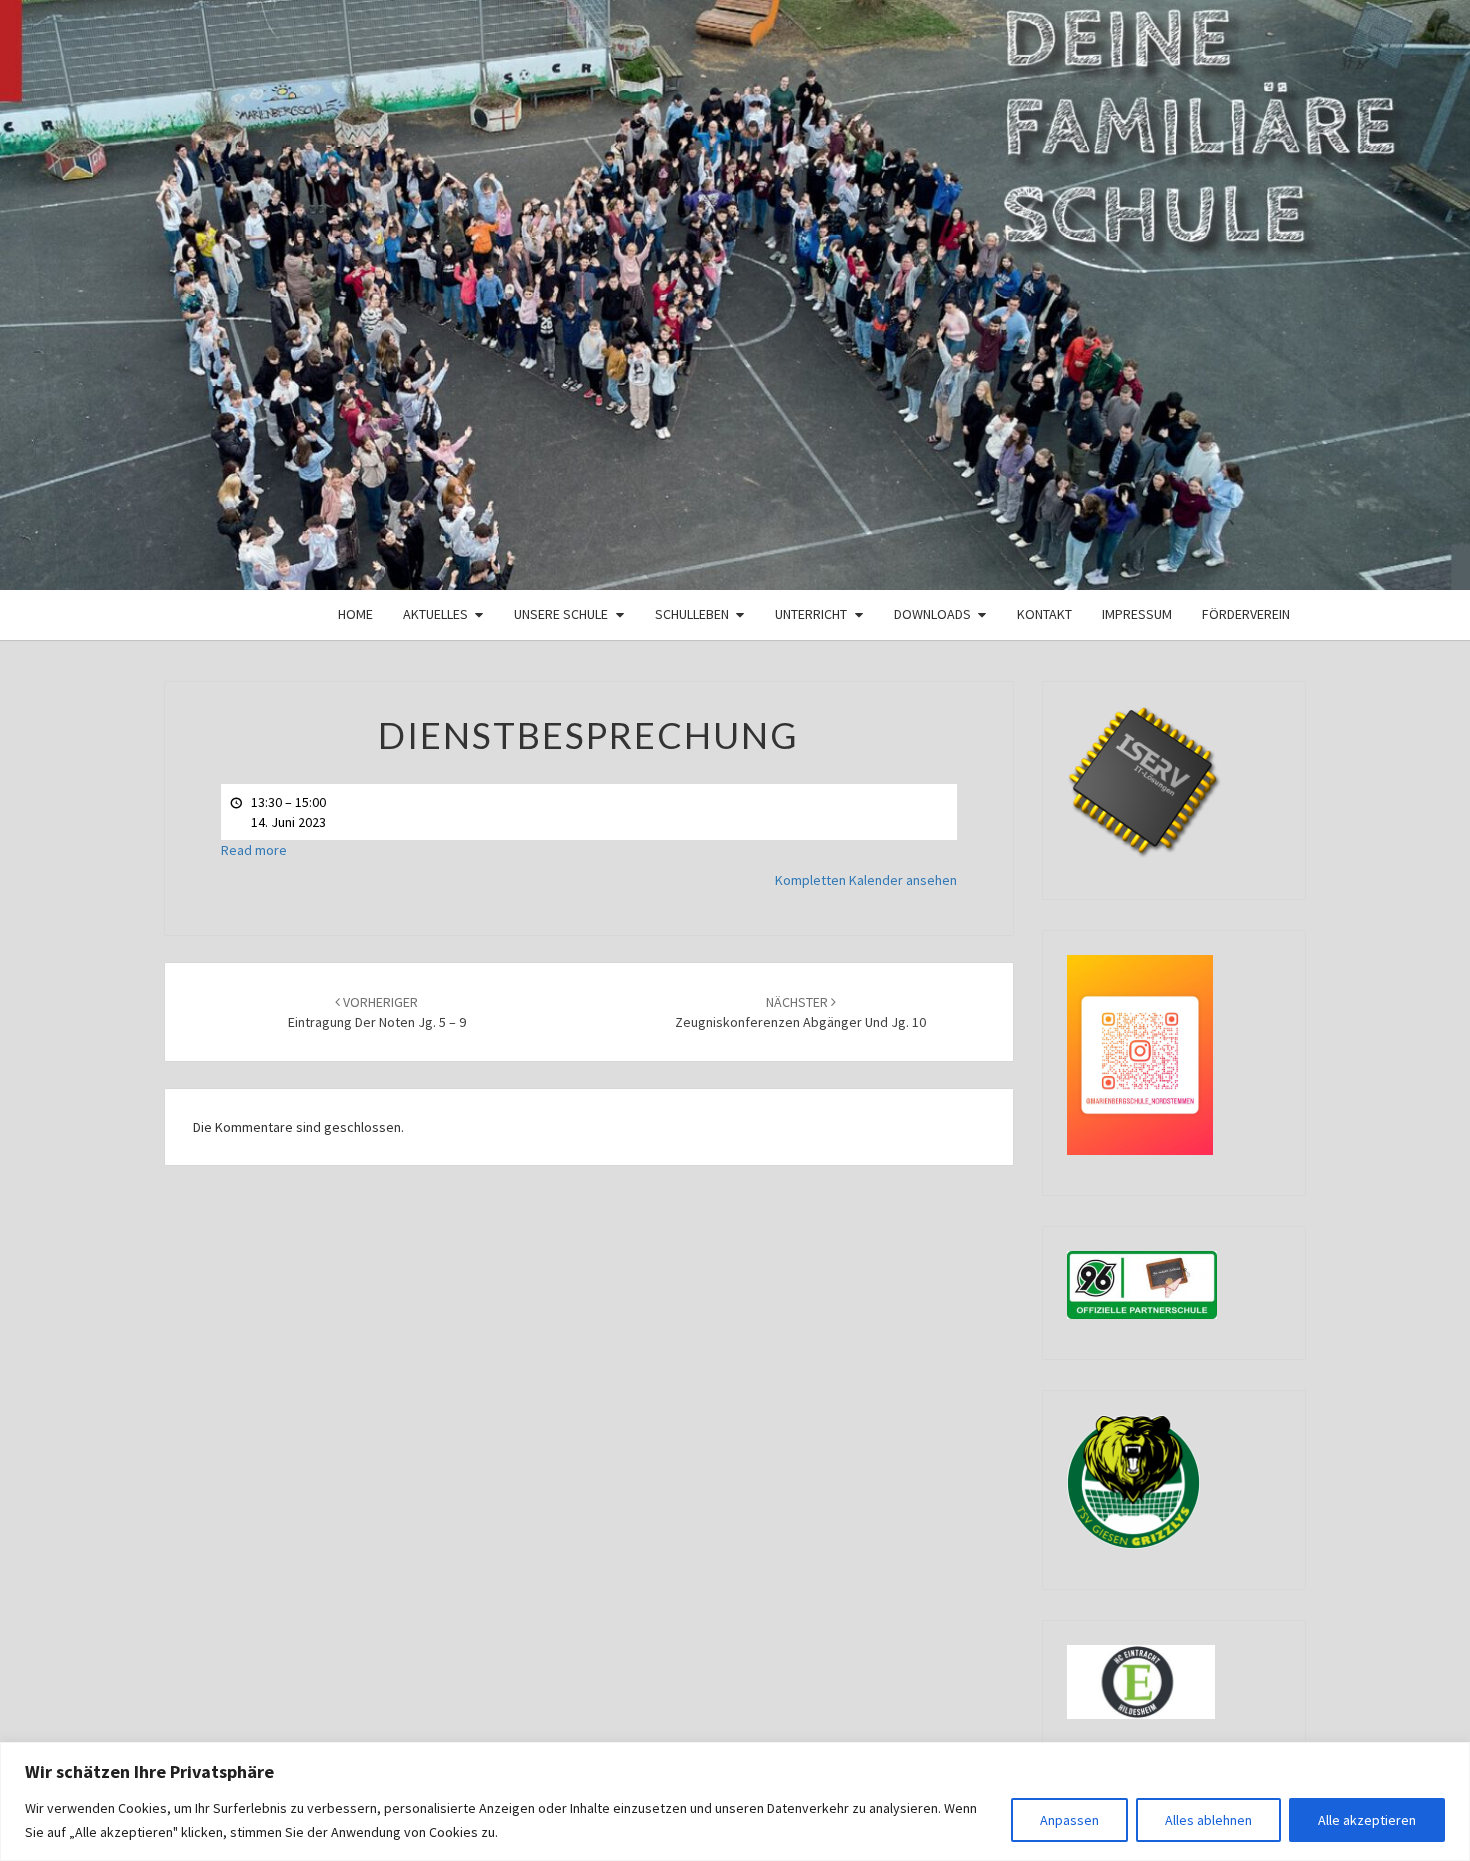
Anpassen (1069, 1820)
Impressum (1137, 614)
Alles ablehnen (1208, 1820)
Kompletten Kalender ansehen (866, 880)
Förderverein (1246, 614)
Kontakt (1044, 614)
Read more (254, 850)
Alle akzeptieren (1367, 1820)
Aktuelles (435, 614)
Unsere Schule (561, 614)
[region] (735, 1801)
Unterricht (811, 614)
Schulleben (692, 614)
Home (355, 614)
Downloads (932, 614)
